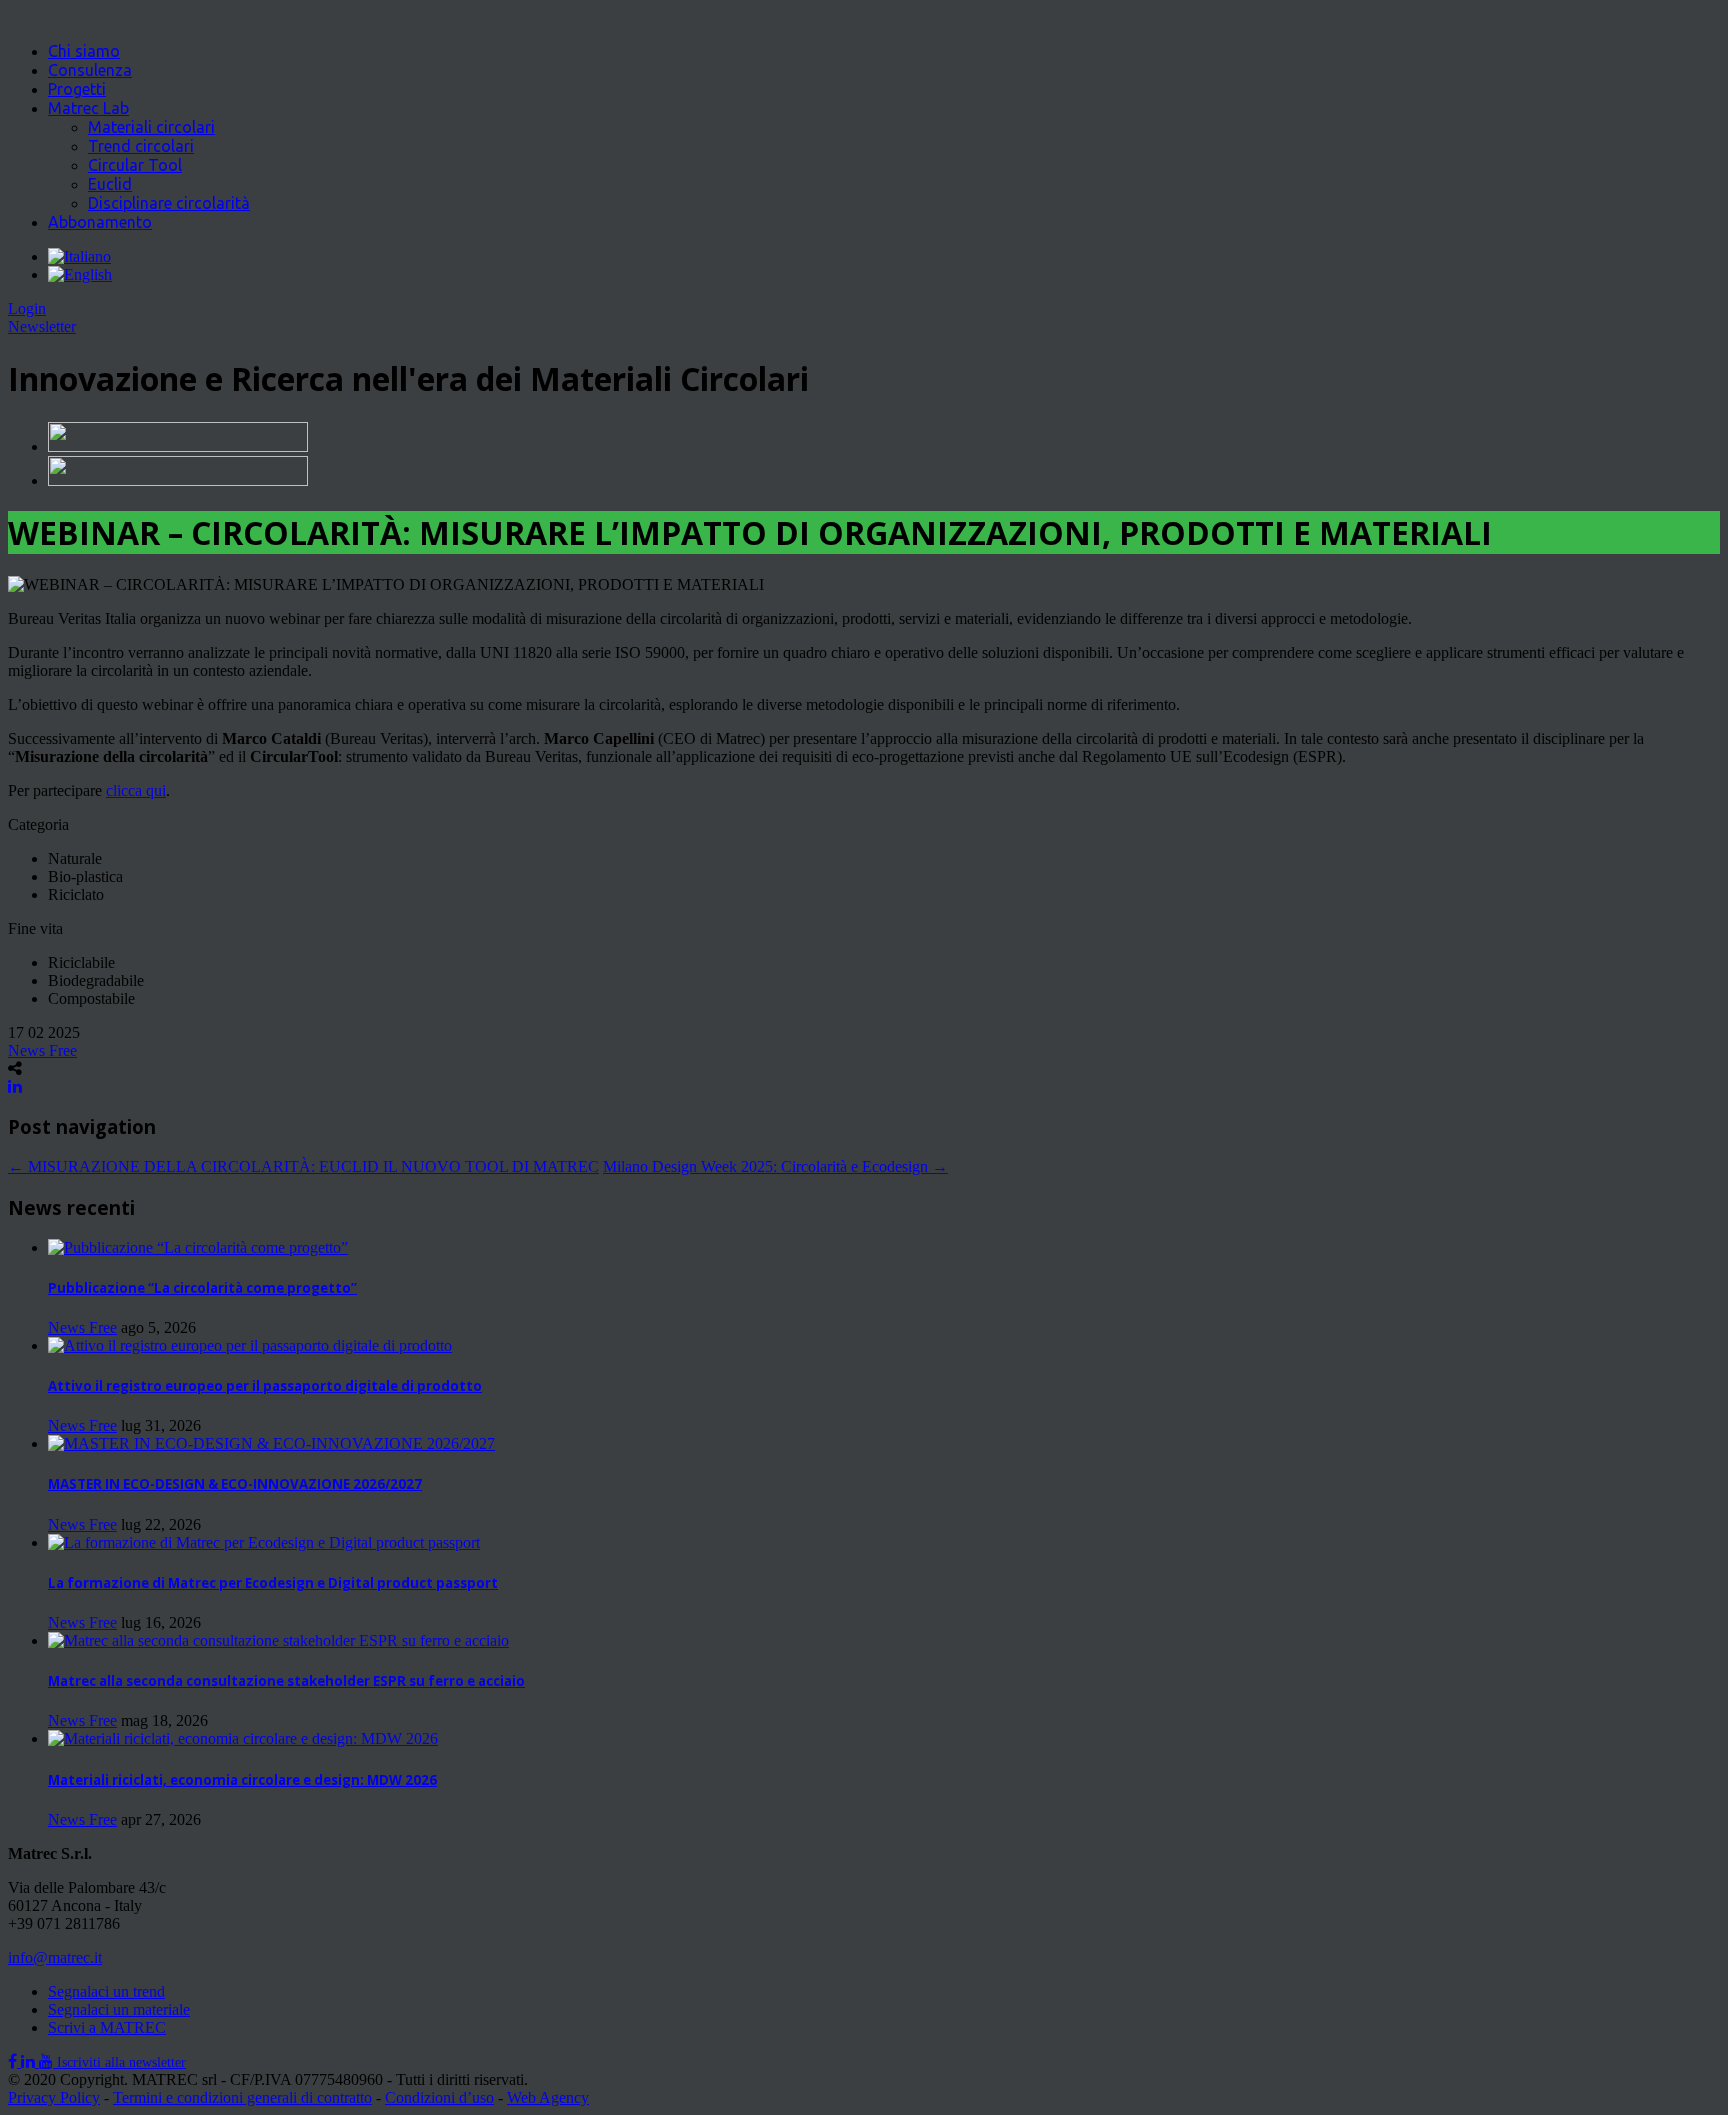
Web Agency (548, 2097)
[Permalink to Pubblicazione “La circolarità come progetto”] (198, 1247)
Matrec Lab (88, 108)
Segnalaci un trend (106, 1991)
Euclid (110, 184)
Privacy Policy (54, 2097)
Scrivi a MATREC (107, 2027)
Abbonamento (100, 222)
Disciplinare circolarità (169, 203)
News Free (42, 1050)
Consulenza (90, 70)
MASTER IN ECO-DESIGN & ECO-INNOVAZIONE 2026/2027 (235, 1484)
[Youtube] (48, 2061)
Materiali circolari (151, 127)
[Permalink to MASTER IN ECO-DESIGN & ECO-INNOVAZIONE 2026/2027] (271, 1443)
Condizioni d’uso (439, 2097)
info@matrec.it (55, 1957)
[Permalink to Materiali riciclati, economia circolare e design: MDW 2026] (243, 1738)
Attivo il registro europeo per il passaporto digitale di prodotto (265, 1386)
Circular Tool (135, 165)
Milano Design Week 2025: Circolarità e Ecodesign (775, 1166)
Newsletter (42, 326)
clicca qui (136, 790)
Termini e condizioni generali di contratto (242, 2097)
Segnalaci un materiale (119, 2009)
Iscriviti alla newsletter (121, 2062)
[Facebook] (14, 2061)
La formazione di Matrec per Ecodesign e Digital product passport (273, 1583)
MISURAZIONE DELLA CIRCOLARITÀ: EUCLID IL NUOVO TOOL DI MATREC (303, 1166)
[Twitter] (30, 2061)
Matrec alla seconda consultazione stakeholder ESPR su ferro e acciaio (286, 1681)
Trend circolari (141, 146)
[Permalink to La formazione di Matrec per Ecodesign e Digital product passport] (264, 1542)
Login (27, 308)
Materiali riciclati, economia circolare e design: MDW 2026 (242, 1780)
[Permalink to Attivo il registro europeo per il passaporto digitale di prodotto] (250, 1345)
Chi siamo (84, 51)
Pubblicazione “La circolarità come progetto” (202, 1288)
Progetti (77, 89)
